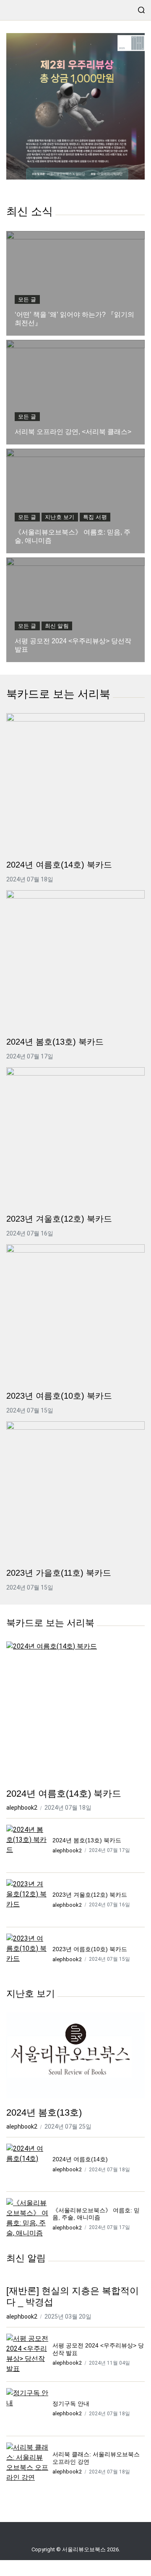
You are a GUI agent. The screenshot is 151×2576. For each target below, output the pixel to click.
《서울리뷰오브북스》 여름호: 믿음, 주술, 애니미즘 (73, 536)
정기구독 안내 (71, 2404)
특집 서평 (95, 517)
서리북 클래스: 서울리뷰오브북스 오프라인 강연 (96, 2458)
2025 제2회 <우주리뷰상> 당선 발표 (75, 107)
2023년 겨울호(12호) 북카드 (59, 1219)
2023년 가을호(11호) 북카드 (59, 1573)
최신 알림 (57, 626)
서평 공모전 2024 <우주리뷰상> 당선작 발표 (73, 645)
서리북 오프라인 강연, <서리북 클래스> (73, 432)
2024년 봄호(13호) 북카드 (55, 1042)
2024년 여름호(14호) (80, 2159)
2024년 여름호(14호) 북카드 (59, 865)
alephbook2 (22, 1808)
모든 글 (27, 299)
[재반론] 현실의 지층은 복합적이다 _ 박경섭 (73, 2297)
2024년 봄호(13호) (44, 2112)
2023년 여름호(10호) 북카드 (59, 1396)
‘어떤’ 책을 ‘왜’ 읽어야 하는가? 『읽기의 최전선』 (74, 319)
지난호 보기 (60, 517)
